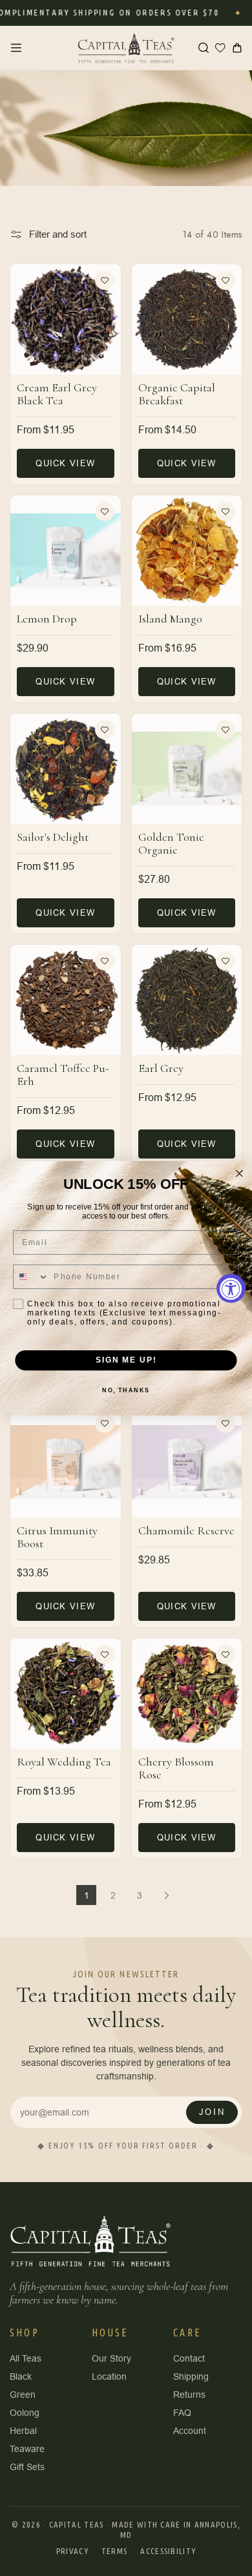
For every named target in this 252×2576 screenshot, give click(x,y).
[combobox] (31, 1277)
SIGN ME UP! (126, 1360)
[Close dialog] (239, 1173)
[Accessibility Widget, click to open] (231, 1288)
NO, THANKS (126, 1390)
